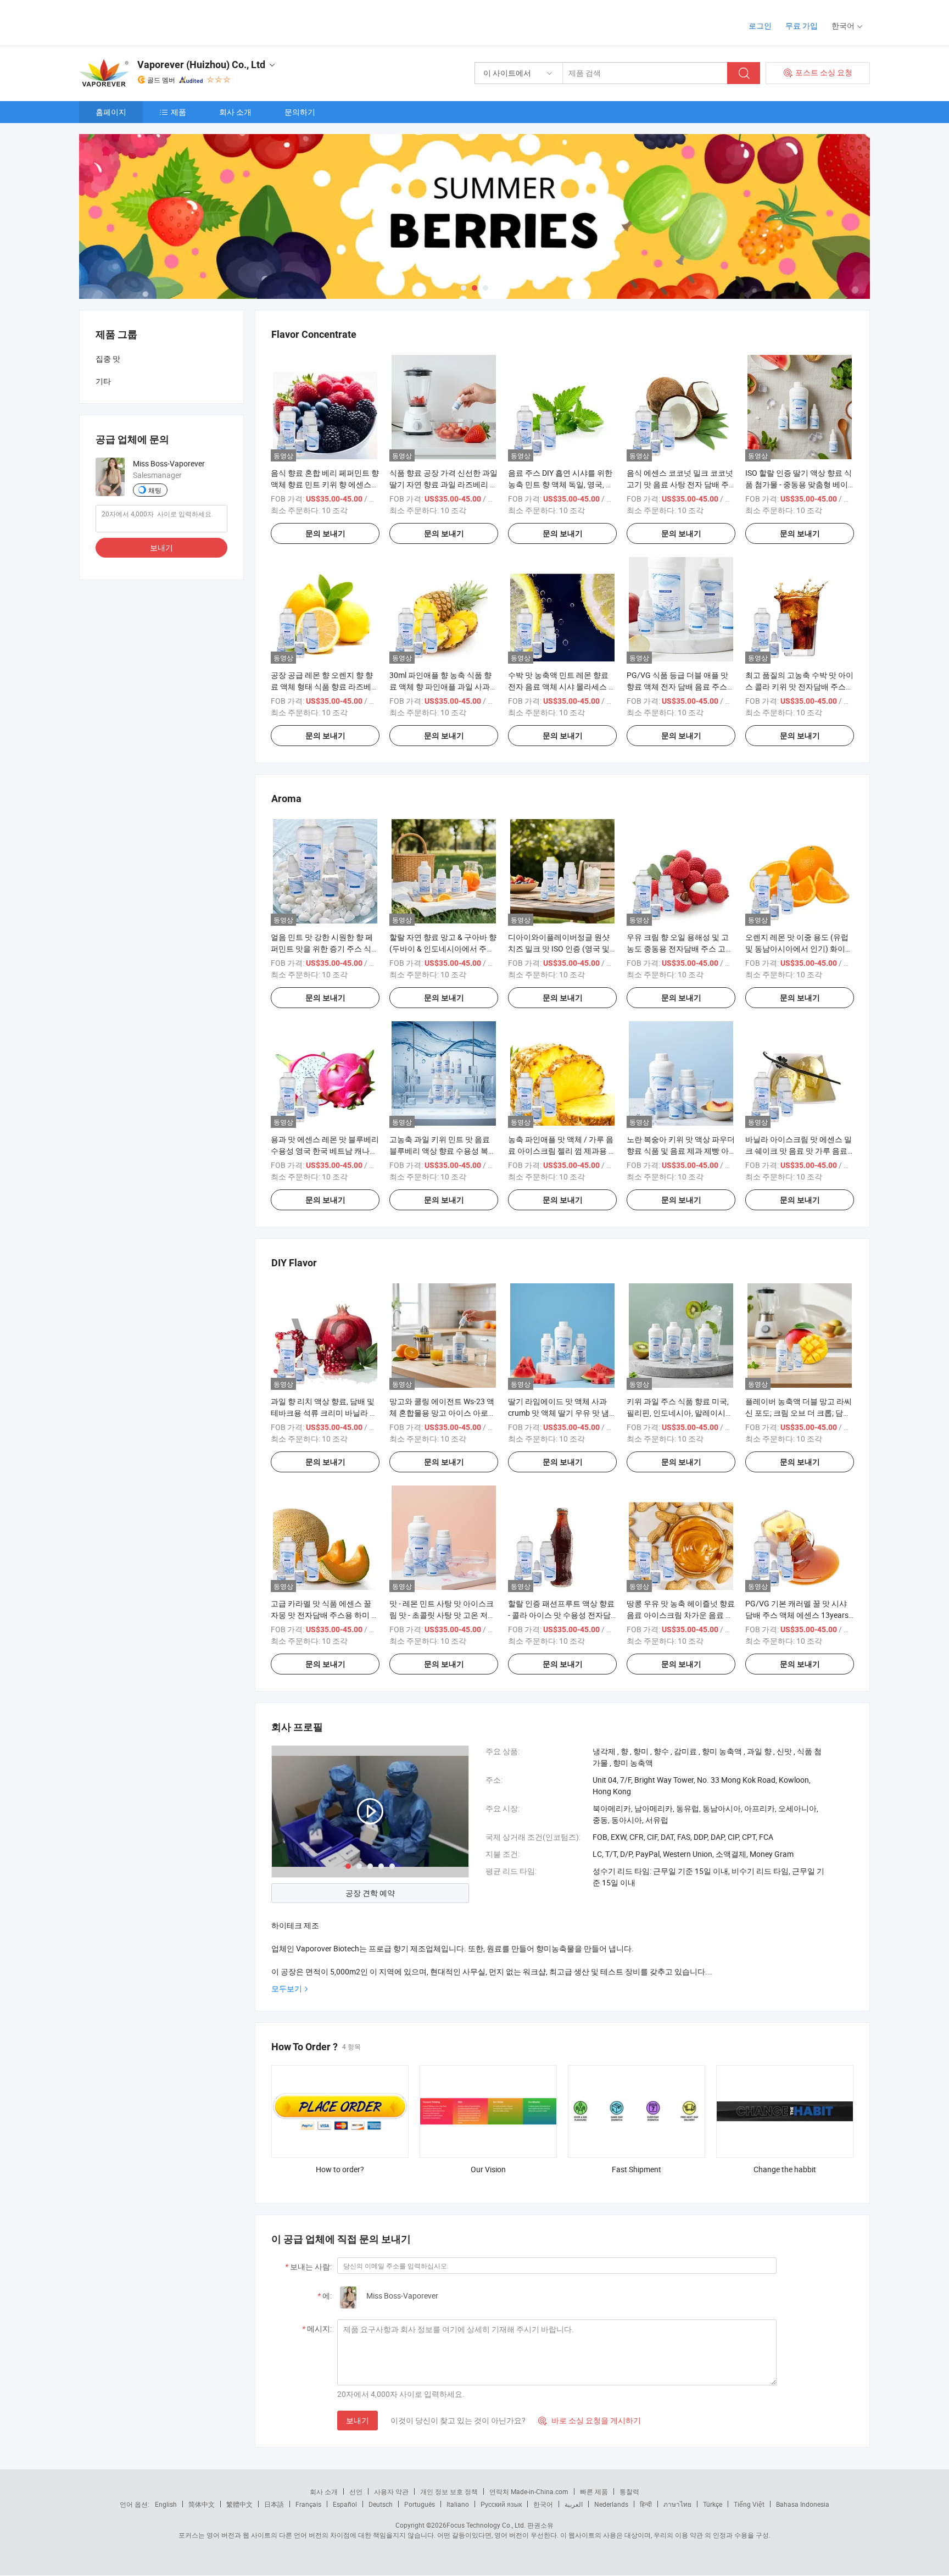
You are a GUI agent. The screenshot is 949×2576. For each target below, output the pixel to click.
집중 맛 (108, 358)
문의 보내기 (325, 533)
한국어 (543, 2504)
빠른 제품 (594, 2491)
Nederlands (611, 2504)
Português (420, 2504)
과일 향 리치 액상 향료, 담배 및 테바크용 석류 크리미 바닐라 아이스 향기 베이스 (324, 1413)
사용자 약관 (391, 2491)
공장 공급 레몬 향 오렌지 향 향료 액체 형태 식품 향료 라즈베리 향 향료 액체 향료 (325, 686)
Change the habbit (785, 2169)
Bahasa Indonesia (803, 2504)
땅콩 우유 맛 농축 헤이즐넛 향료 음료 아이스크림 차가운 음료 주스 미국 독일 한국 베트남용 (681, 1615)
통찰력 (629, 2491)
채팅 (155, 490)
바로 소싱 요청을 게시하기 (590, 2420)
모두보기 (287, 1988)
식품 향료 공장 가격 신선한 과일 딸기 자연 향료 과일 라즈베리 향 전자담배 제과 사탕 (443, 484)
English (166, 2504)
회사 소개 (235, 112)
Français (308, 2504)
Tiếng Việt (749, 2504)
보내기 (358, 2420)
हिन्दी (646, 2504)
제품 (178, 112)
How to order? (340, 2169)
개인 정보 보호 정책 (449, 2491)
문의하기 (300, 112)
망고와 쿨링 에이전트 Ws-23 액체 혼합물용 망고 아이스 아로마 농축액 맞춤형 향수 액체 (443, 1413)
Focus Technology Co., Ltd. (486, 2525)
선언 (356, 2491)
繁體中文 (239, 2504)
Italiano (458, 2504)
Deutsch (381, 2504)
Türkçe (713, 2504)
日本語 (274, 2504)
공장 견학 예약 (370, 1893)
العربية (574, 2504)
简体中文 (202, 2504)
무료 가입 (802, 26)
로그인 (760, 26)
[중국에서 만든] (150, 22)
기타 (103, 381)
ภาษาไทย (677, 2504)
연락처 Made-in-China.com (529, 2491)
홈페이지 (111, 112)
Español (345, 2504)
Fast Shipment (637, 2169)
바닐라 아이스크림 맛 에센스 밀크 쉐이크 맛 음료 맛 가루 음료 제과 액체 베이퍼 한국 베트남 (799, 1151)
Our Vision (488, 2169)
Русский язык (501, 2504)
